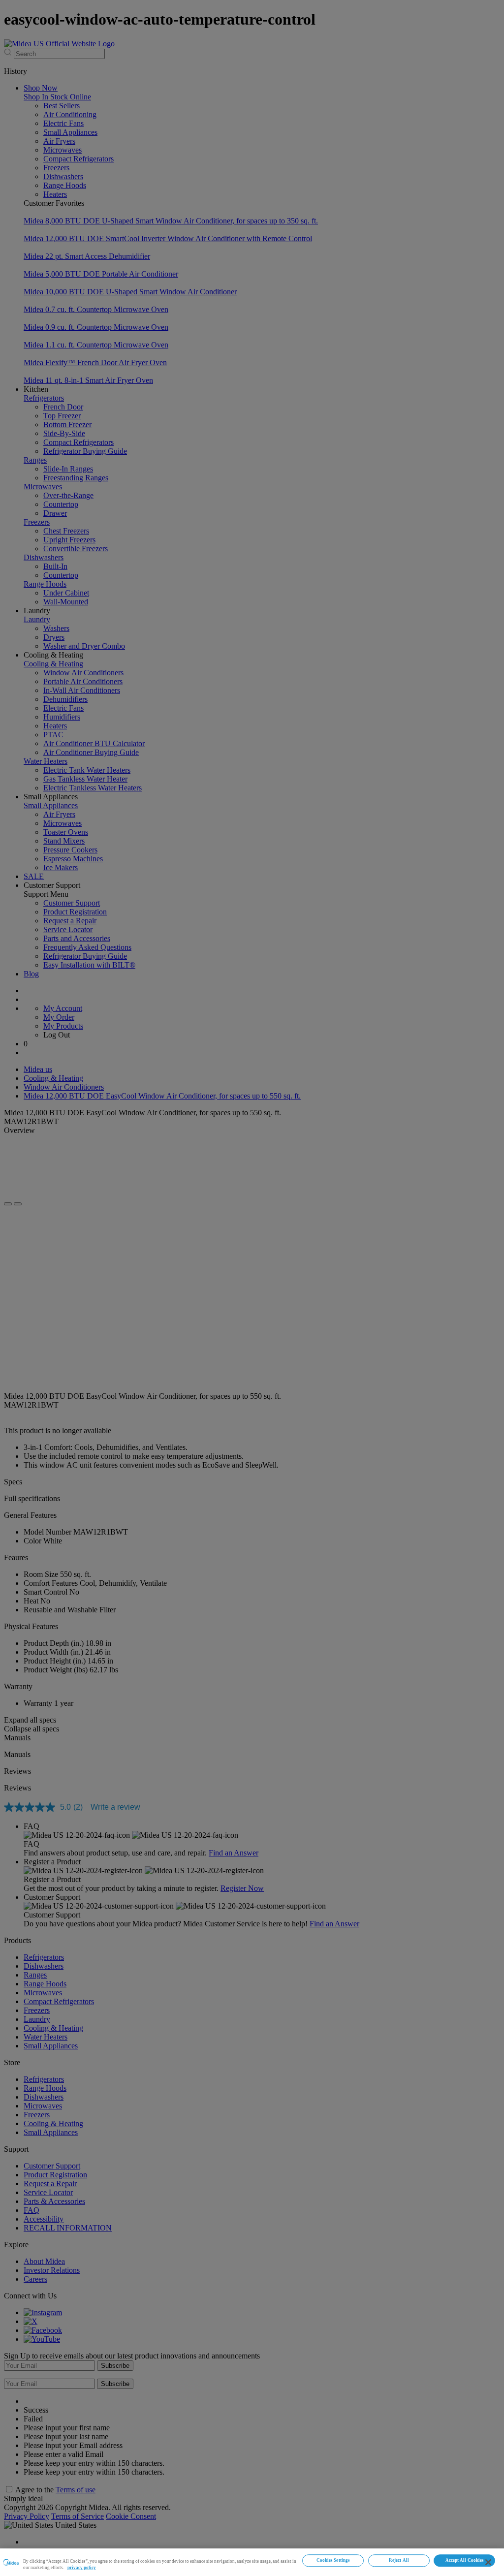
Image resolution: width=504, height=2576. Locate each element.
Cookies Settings (333, 2560)
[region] (252, 2562)
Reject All (399, 2560)
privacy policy (82, 2568)
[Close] (488, 2562)
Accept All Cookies (465, 2560)
